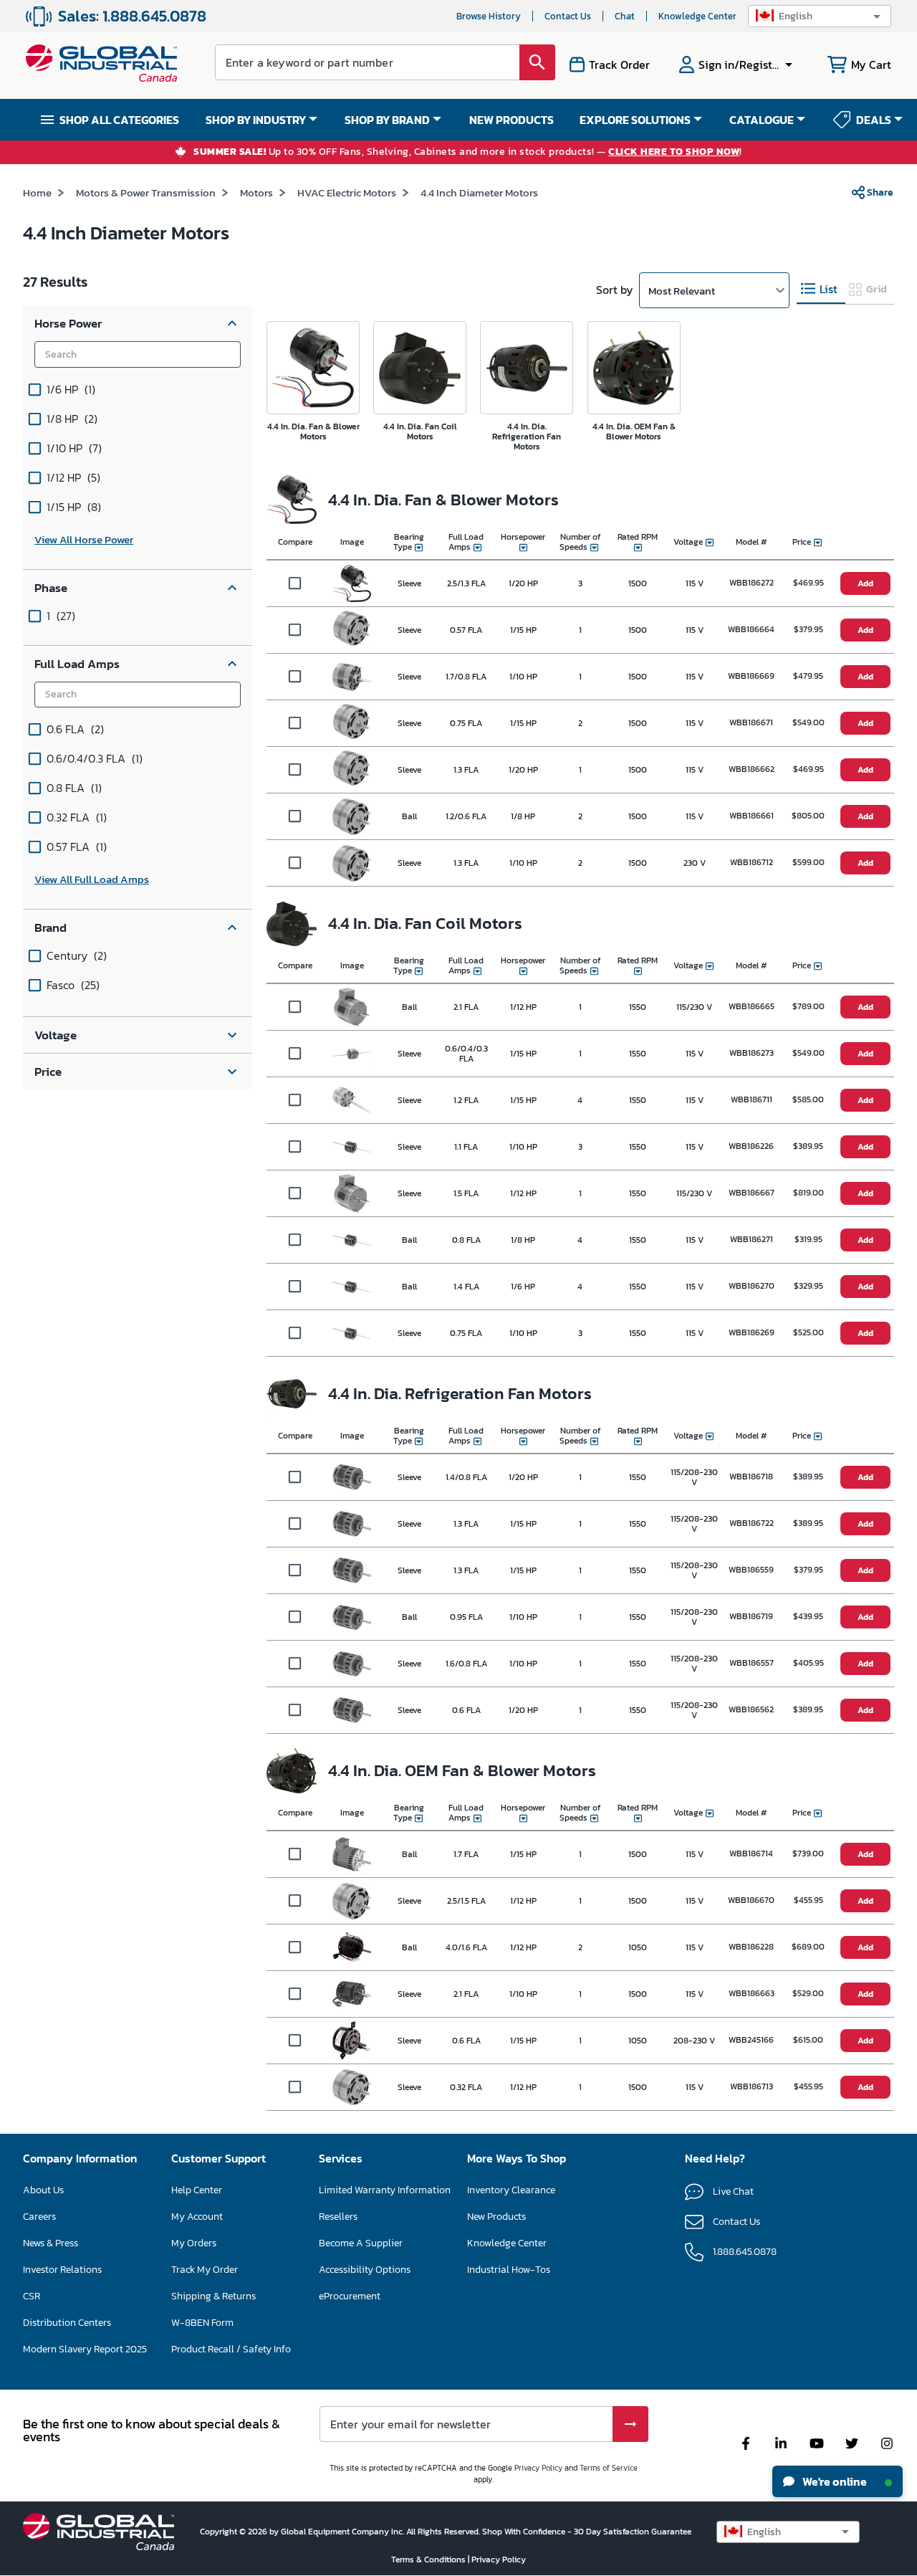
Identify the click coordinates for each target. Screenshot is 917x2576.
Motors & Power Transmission (146, 192)
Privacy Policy (538, 2468)
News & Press (51, 2243)
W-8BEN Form (202, 2323)
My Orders (194, 2243)
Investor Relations (62, 2270)
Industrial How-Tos (509, 2270)
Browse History (489, 16)
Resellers (338, 2217)
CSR (32, 2296)
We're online (834, 2481)
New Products (496, 2217)
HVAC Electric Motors (347, 192)
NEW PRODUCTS (512, 120)
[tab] (821, 289)
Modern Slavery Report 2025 (85, 2349)
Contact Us (568, 16)
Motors (256, 192)
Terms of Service (609, 2468)
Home (37, 192)
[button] (820, 16)
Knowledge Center (697, 16)
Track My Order (205, 2270)
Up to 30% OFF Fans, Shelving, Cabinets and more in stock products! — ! (468, 152)
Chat (625, 16)
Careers (39, 2217)
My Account (197, 2217)
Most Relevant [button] (682, 291)
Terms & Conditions (429, 2560)
